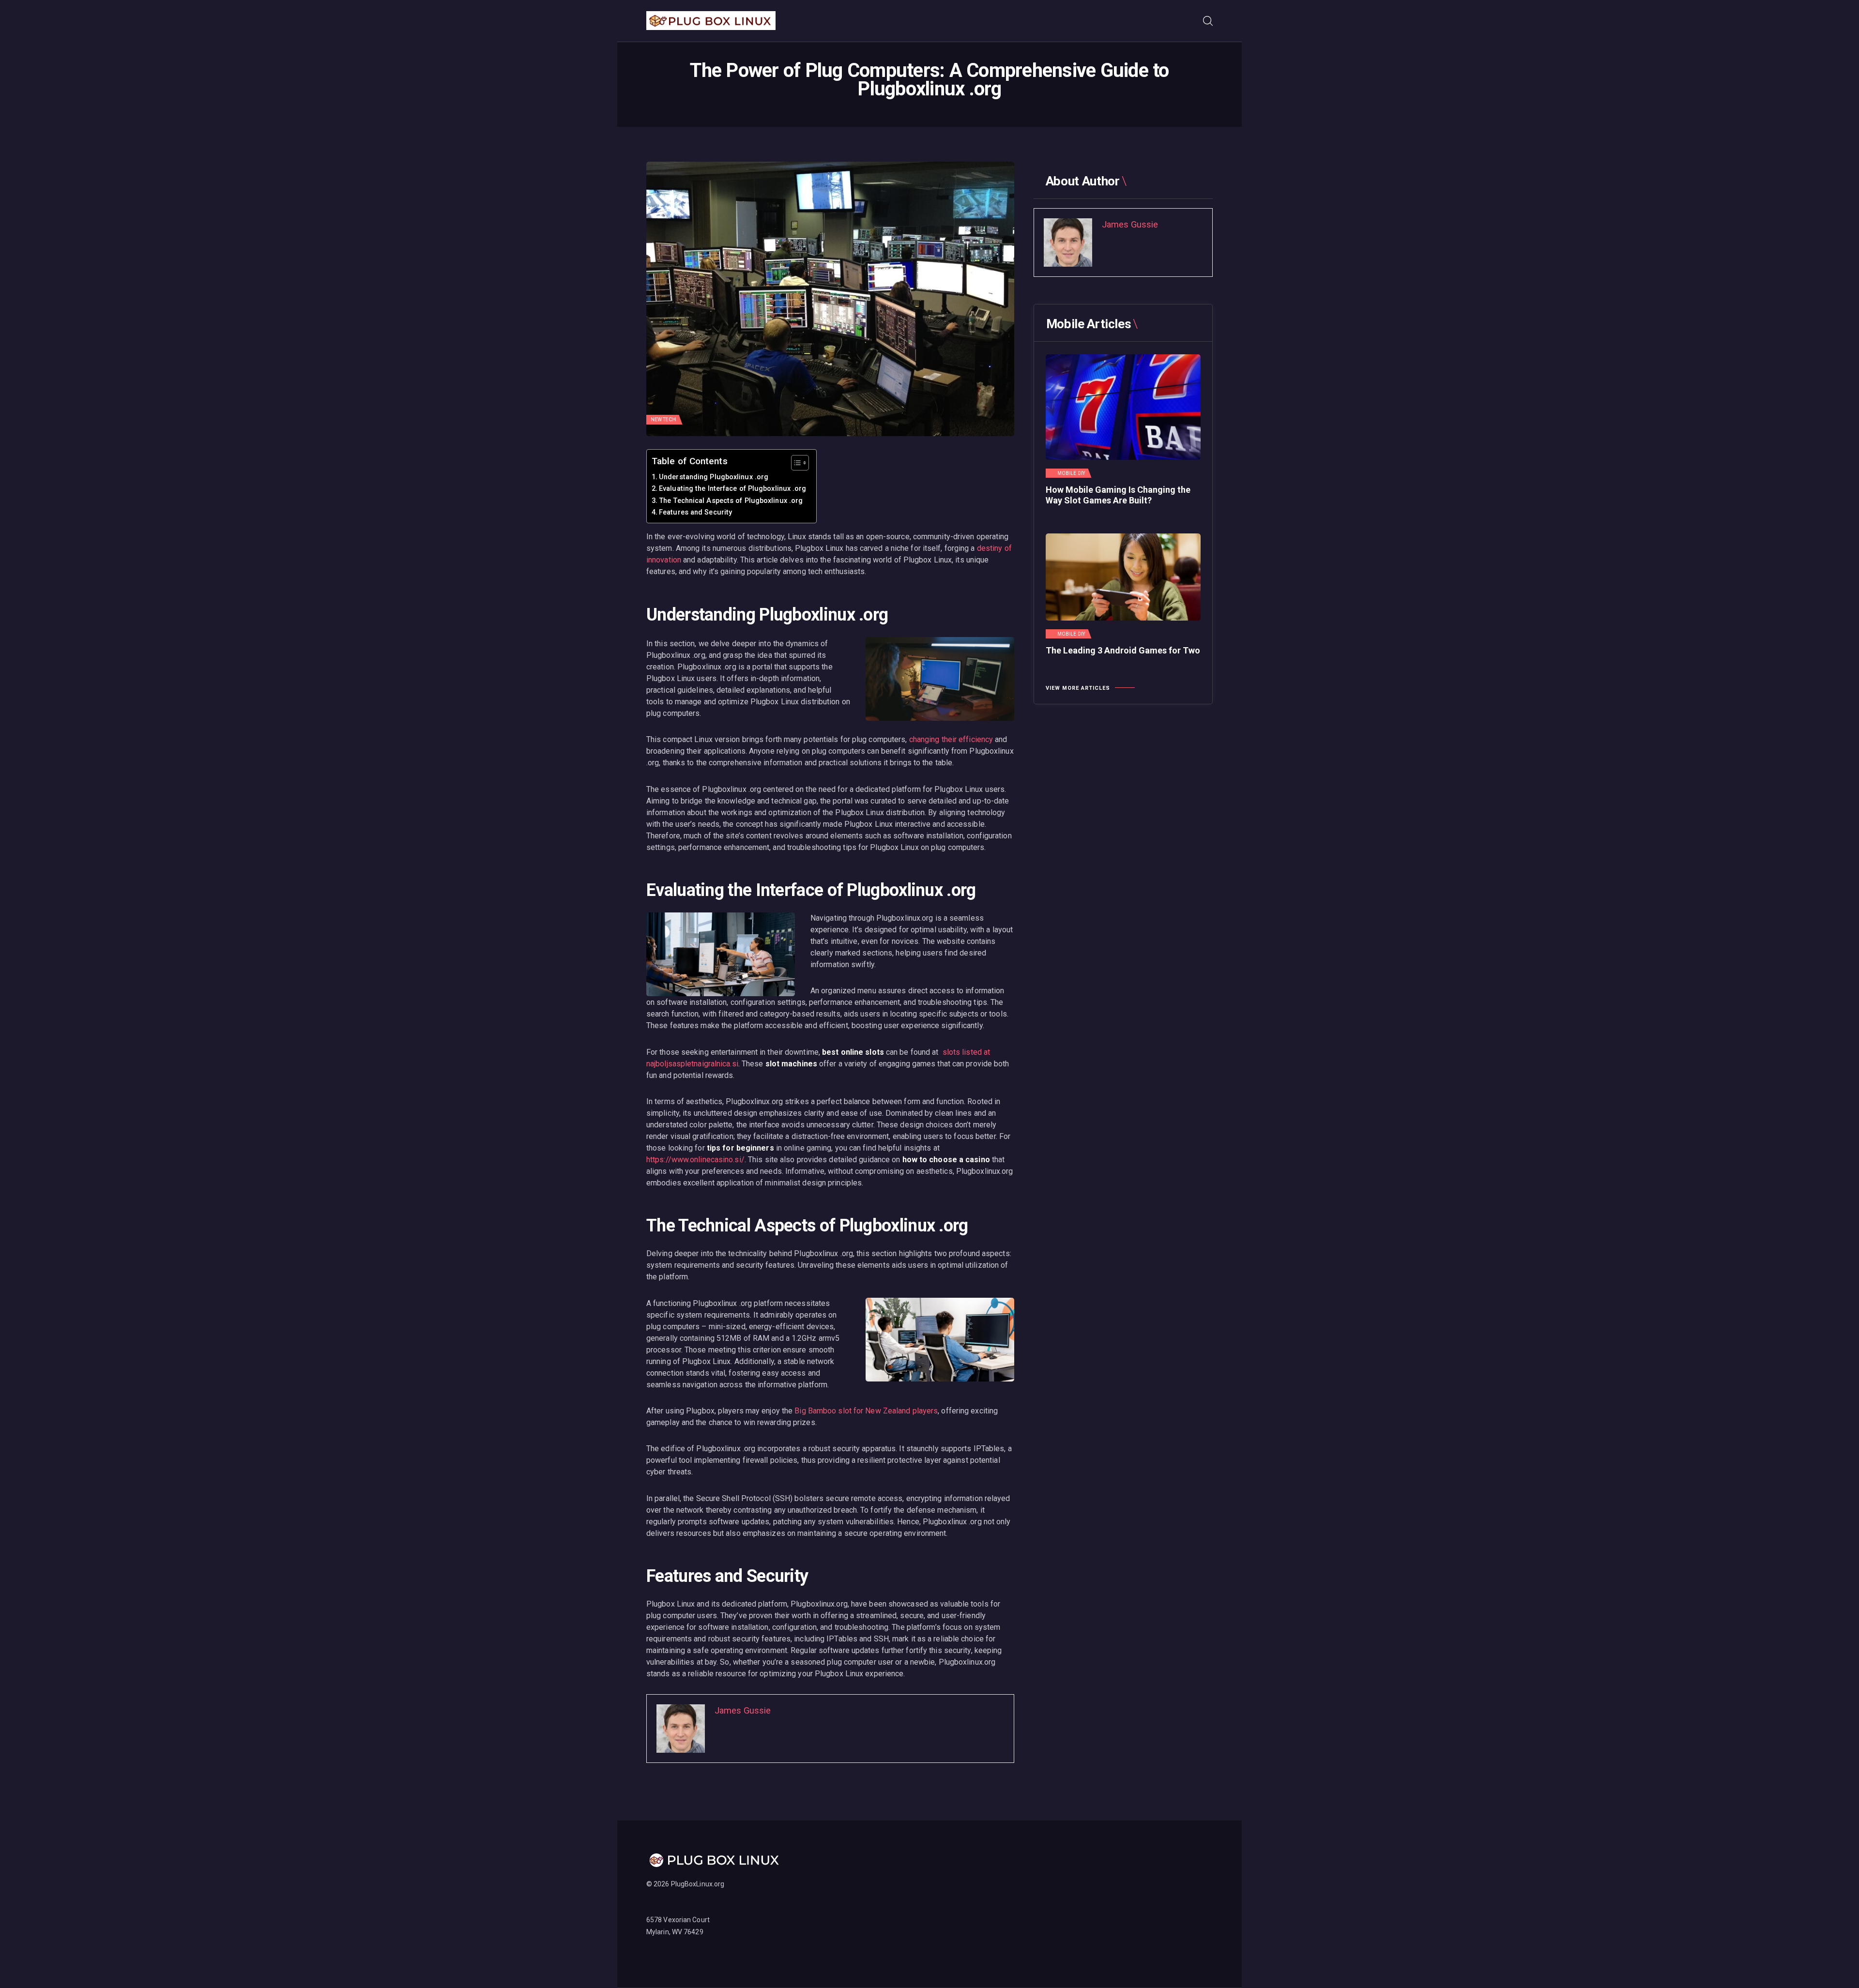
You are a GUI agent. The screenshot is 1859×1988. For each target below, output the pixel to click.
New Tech (663, 419)
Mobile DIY (1071, 473)
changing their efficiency (951, 739)
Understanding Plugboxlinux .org (714, 477)
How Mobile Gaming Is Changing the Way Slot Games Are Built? (1118, 495)
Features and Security (695, 512)
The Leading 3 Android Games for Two (1123, 650)
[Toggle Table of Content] (795, 463)
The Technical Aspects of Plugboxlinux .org (731, 501)
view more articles (1078, 688)
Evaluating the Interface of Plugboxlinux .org (733, 489)
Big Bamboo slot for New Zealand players (866, 1411)
